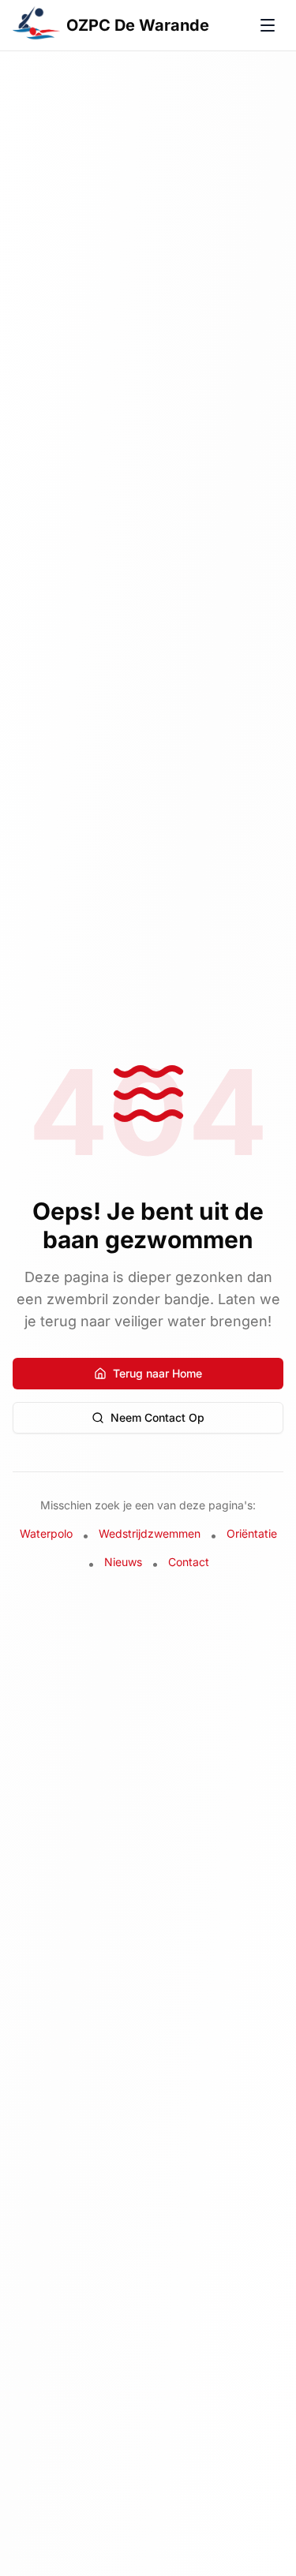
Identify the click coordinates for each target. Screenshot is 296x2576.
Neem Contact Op (157, 1417)
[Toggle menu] (268, 25)
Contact (189, 1562)
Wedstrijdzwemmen (150, 1533)
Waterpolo (46, 1533)
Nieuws (123, 1562)
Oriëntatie (252, 1533)
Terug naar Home (157, 1373)
